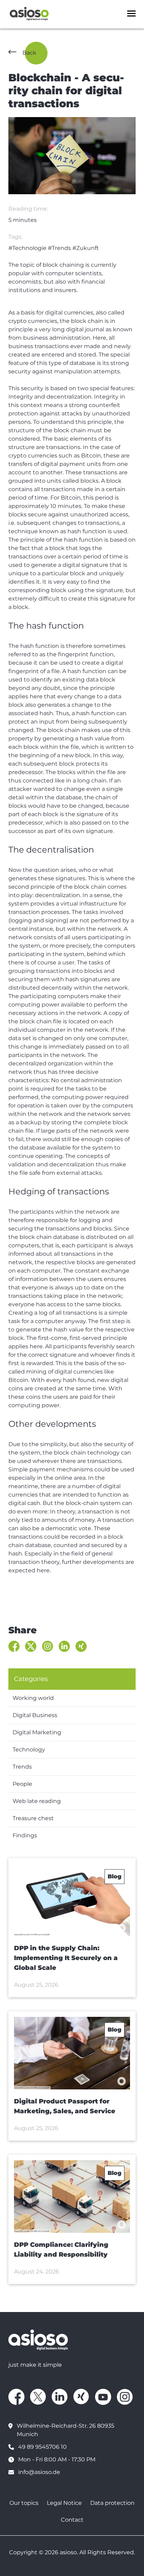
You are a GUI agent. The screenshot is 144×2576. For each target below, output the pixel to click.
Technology (29, 1750)
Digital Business (35, 1715)
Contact (72, 2520)
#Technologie (27, 248)
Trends (22, 1767)
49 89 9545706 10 (42, 2447)
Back (29, 53)
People (22, 1784)
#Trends (59, 248)
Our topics (24, 2503)
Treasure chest (33, 1818)
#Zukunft (86, 248)
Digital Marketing (37, 1732)
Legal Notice (64, 2503)
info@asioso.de (39, 2472)
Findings (25, 1835)
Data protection (112, 2503)
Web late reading (37, 1801)
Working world (33, 1698)
